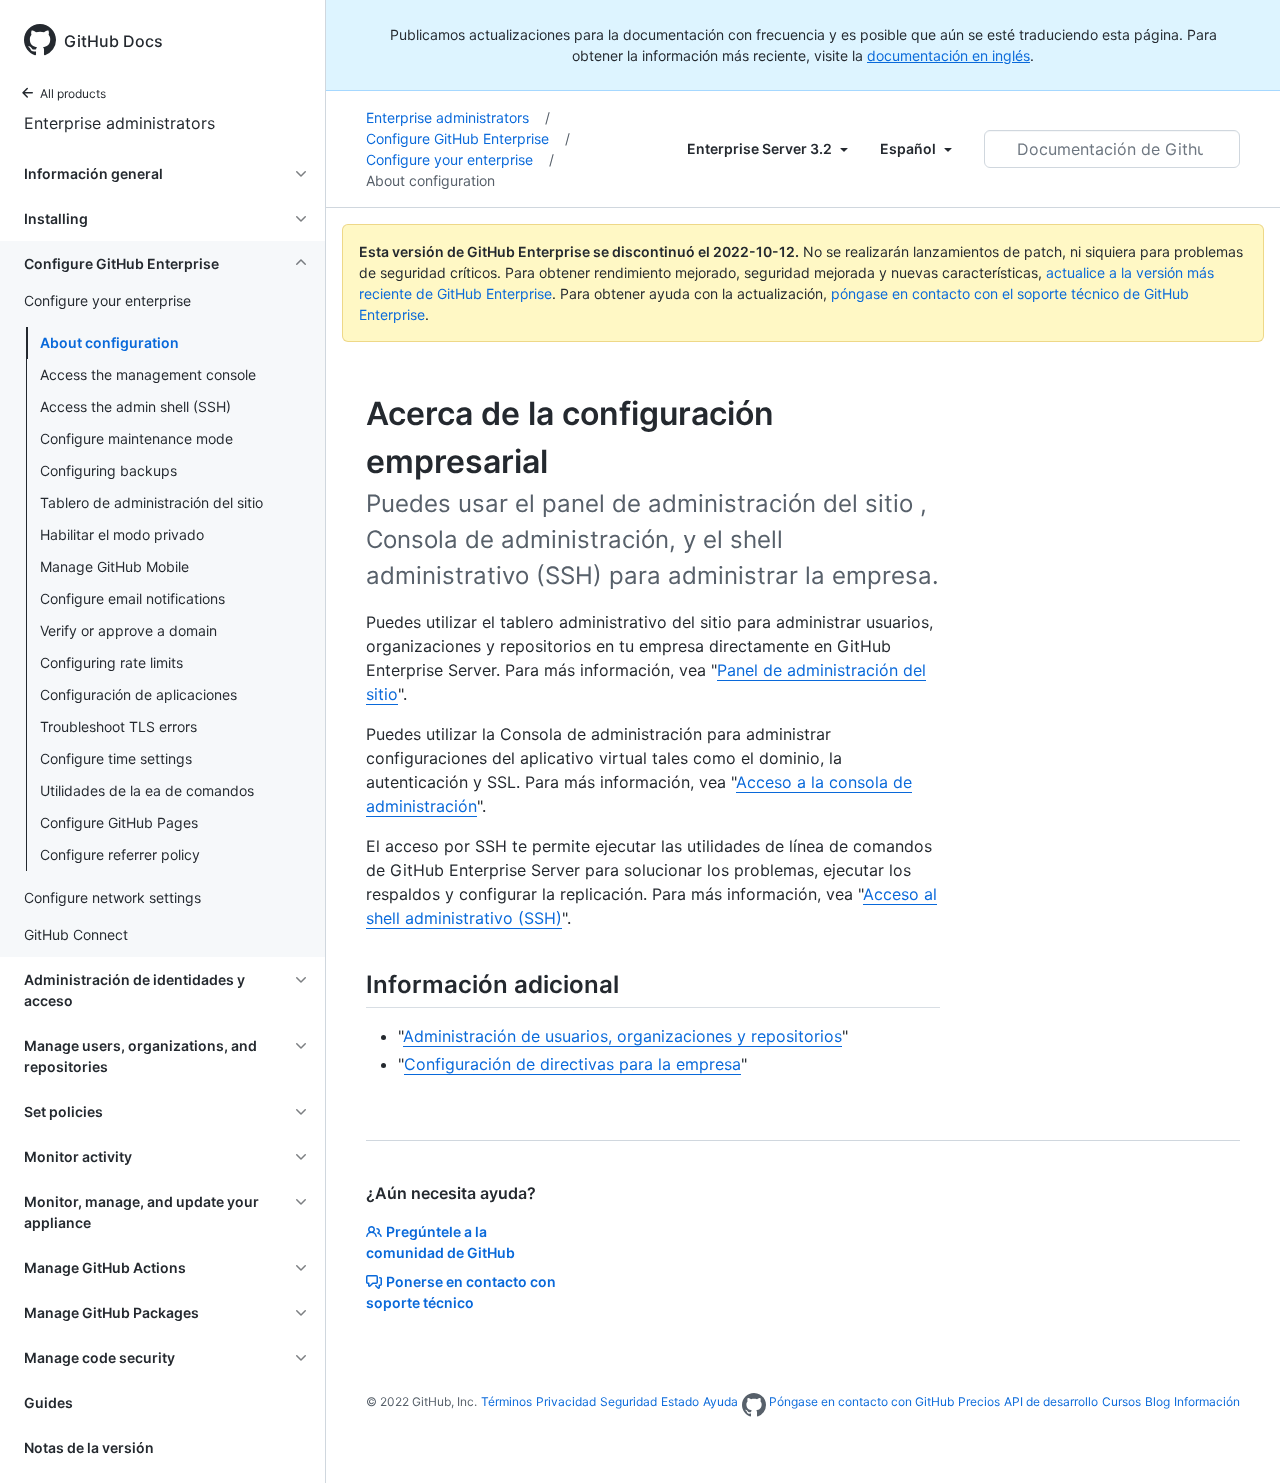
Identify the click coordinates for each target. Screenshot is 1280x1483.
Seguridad (628, 1401)
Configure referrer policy (120, 854)
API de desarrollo (1051, 1401)
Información (1207, 1401)
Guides (48, 1402)
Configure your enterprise (460, 159)
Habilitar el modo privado (122, 534)
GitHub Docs (113, 41)
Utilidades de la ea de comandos (147, 790)
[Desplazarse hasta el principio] (1236, 1439)
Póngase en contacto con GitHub (861, 1401)
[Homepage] (754, 1406)
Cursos (1121, 1401)
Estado (680, 1401)
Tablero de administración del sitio (151, 502)
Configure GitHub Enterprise (468, 138)
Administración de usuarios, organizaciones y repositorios (622, 1036)
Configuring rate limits (111, 662)
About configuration (109, 342)
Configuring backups (108, 470)
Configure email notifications (132, 598)
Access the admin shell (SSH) (135, 406)
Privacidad (566, 1401)
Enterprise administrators (119, 123)
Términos (506, 1401)
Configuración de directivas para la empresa (572, 1064)
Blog (1157, 1401)
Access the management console (148, 374)
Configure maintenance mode (136, 438)
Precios (979, 1401)
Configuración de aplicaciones (138, 694)
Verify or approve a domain (128, 630)
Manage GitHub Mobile (114, 566)
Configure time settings (116, 758)
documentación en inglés (948, 55)
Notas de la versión (89, 1447)
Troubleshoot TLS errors (118, 726)
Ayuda (720, 1401)
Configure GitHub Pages (119, 822)
